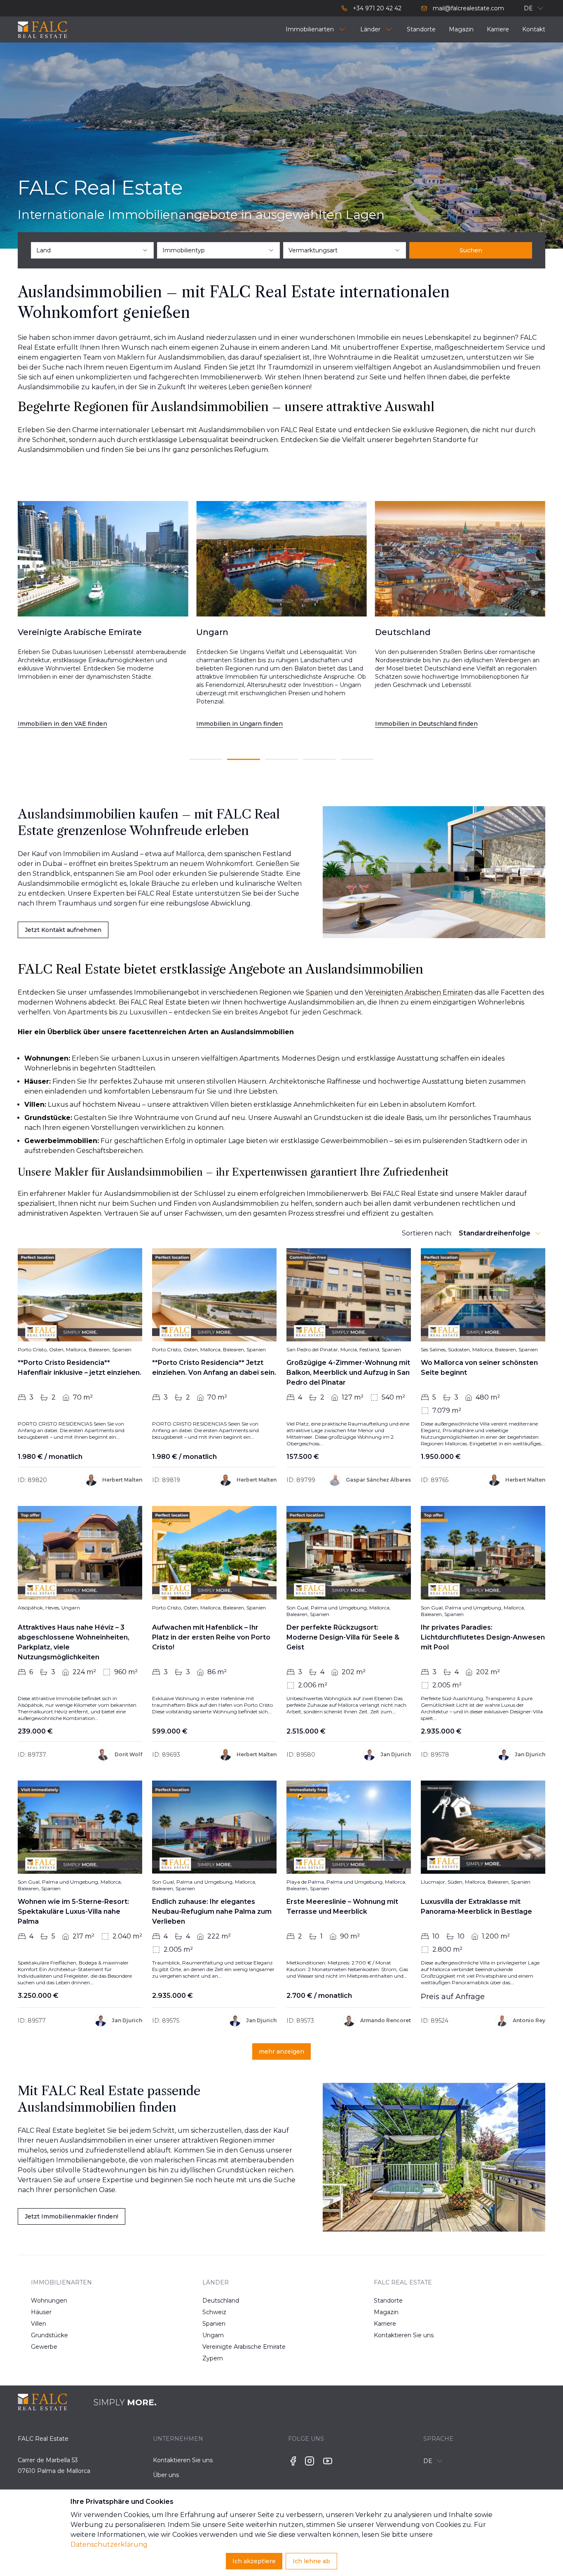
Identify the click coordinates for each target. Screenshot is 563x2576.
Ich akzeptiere (254, 2561)
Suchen (471, 250)
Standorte (388, 2301)
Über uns (166, 2475)
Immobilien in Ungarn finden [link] (61, 724)
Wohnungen (49, 2301)
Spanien (214, 2324)
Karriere (385, 2324)
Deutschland (221, 2301)
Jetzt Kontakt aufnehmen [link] (63, 930)
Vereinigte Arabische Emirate (229, 2347)
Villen (39, 2324)
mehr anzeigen (281, 2051)
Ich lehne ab (311, 2561)
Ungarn (213, 2335)
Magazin (386, 2312)
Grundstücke (49, 2335)
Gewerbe (44, 2347)
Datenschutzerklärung (109, 2544)
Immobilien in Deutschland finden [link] (247, 724)
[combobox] (92, 250)
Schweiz (214, 2312)
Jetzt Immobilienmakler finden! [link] (72, 2216)
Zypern (213, 2358)
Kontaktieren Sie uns (400, 2335)
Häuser (41, 2312)
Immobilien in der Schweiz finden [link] (426, 724)
